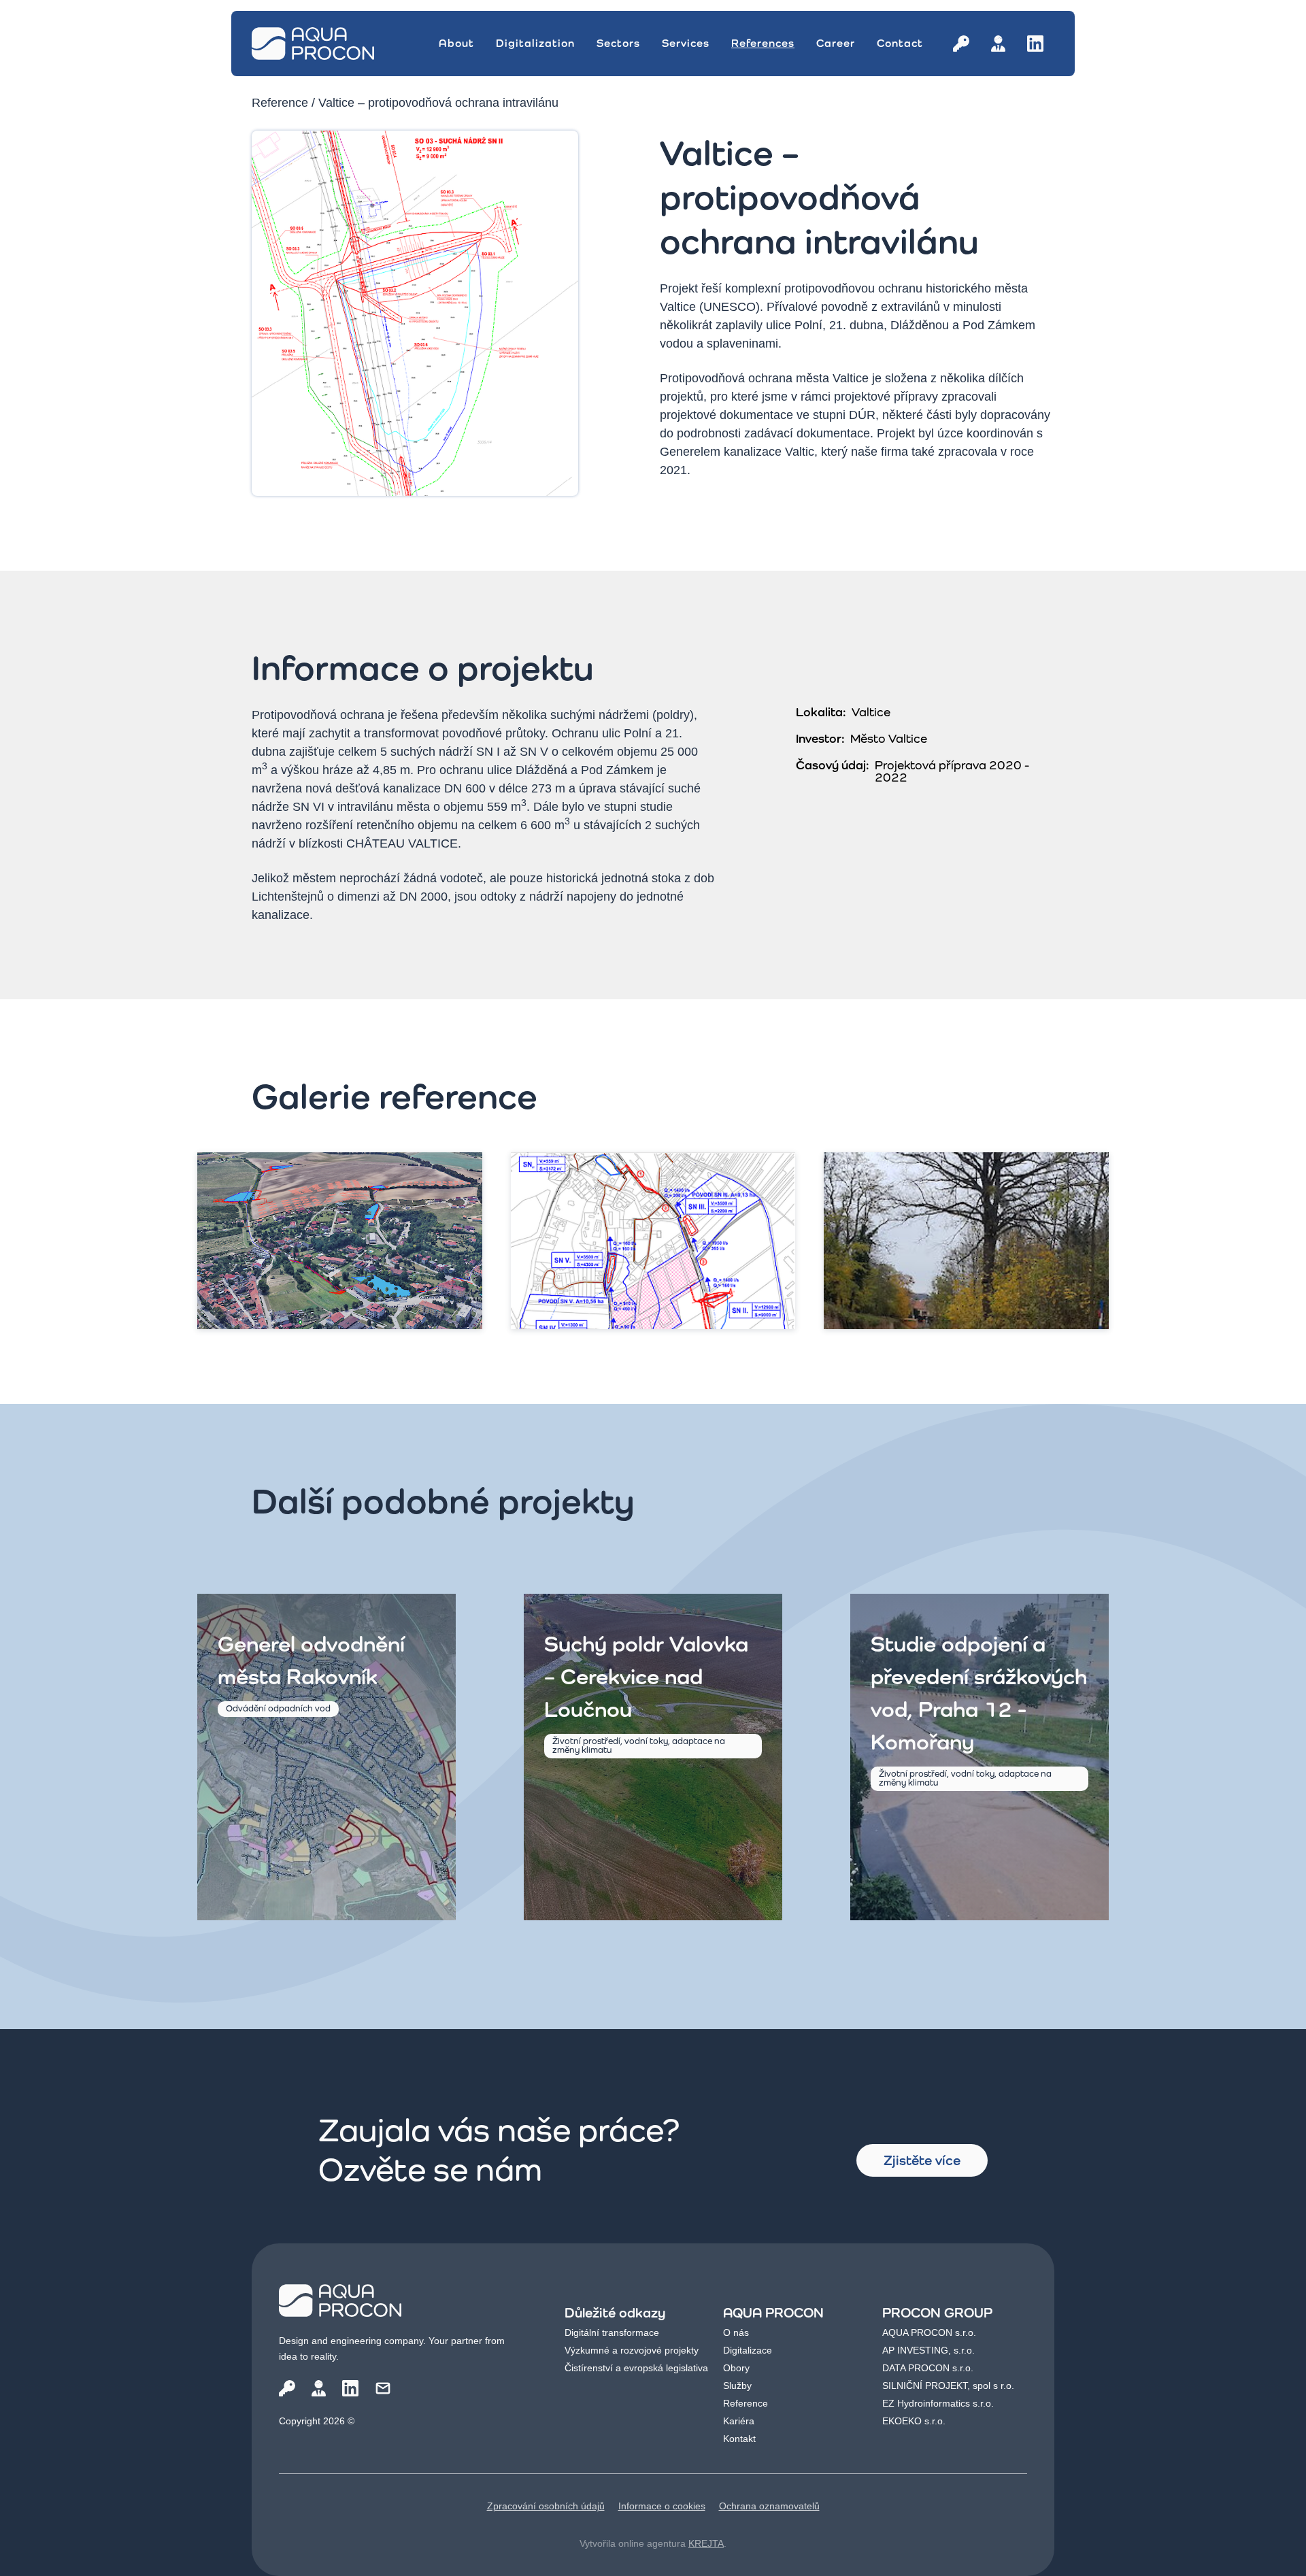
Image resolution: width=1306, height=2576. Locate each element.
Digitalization (535, 43)
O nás (736, 2332)
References (763, 43)
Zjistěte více (922, 2160)
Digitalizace (748, 2350)
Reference (280, 103)
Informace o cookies (662, 2506)
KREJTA (706, 2543)
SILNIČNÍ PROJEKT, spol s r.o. (948, 2386)
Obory (736, 2368)
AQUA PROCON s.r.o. (929, 2332)
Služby (737, 2386)
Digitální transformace (612, 2332)
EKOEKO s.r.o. (914, 2421)
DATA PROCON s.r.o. (928, 2368)
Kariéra (739, 2421)
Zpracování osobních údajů (546, 2506)
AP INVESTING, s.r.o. (928, 2350)
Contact (900, 43)
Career (836, 43)
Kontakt (739, 2439)
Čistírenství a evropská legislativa (636, 2368)
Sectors (618, 43)
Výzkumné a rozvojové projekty (632, 2350)
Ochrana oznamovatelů (769, 2506)
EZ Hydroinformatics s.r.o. (938, 2403)
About (456, 43)
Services (686, 43)
